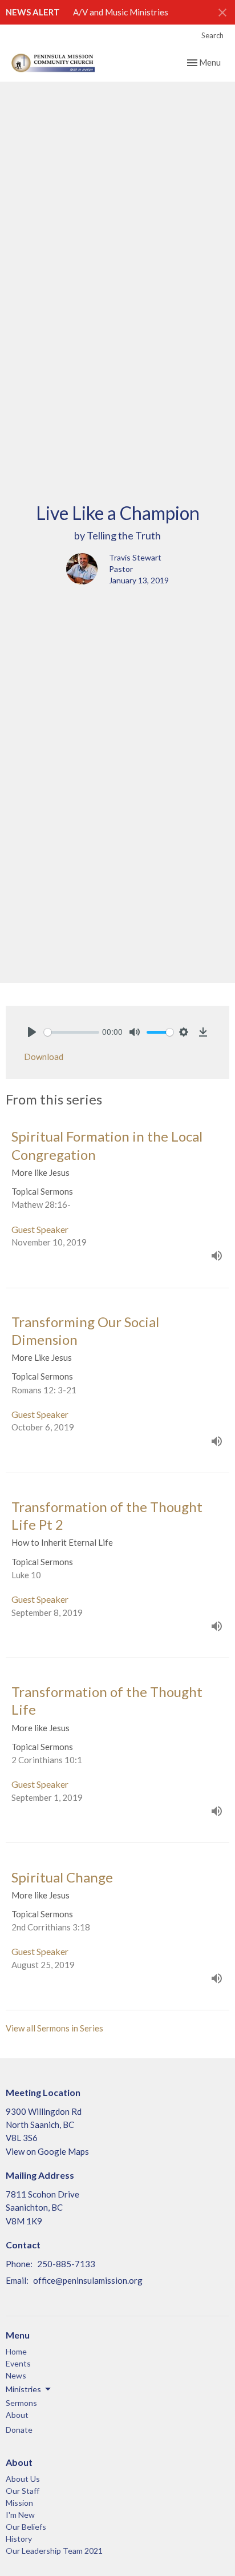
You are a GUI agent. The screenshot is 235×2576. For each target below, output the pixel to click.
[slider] (72, 1032)
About (17, 2415)
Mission (19, 2503)
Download (44, 1057)
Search (212, 35)
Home (16, 2351)
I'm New (20, 2515)
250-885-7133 (66, 2264)
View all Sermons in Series (54, 2028)
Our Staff (23, 2491)
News (16, 2375)
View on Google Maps (47, 2151)
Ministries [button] (23, 2389)
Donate (19, 2430)
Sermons (21, 2403)
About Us (23, 2479)
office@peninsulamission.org (88, 2280)
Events (18, 2363)
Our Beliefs (26, 2527)
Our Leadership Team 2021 (54, 2551)
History (19, 2539)
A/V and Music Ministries (121, 12)
